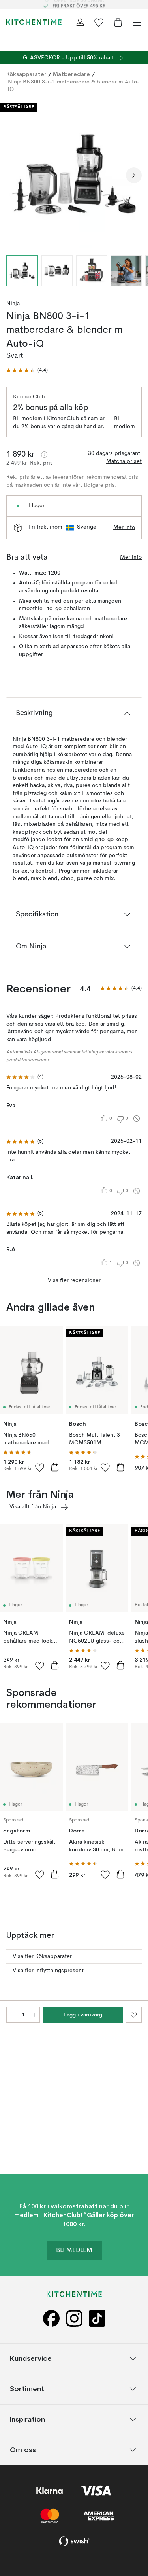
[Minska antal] (12, 2015)
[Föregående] (14, 175)
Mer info (124, 527)
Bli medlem (125, 423)
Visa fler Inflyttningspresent (48, 1971)
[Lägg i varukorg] (55, 1467)
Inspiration (27, 2419)
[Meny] (137, 22)
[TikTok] (97, 2319)
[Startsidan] (34, 22)
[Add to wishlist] (40, 1467)
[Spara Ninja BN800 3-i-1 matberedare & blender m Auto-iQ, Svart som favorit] (134, 2015)
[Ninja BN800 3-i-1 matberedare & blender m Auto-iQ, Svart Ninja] (74, 174)
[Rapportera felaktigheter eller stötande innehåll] (137, 1119)
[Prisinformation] (44, 455)
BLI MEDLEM (74, 2250)
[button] (27, 371)
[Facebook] (51, 2319)
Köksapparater (26, 74)
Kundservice (31, 2358)
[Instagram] (74, 2319)
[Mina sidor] (80, 22)
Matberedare (71, 74)
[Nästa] (134, 175)
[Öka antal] (34, 2015)
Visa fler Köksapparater (42, 1956)
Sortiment (27, 2389)
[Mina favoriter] (99, 22)
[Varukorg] (118, 22)
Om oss (23, 2450)
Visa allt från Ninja (33, 1507)
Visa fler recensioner (74, 1280)
